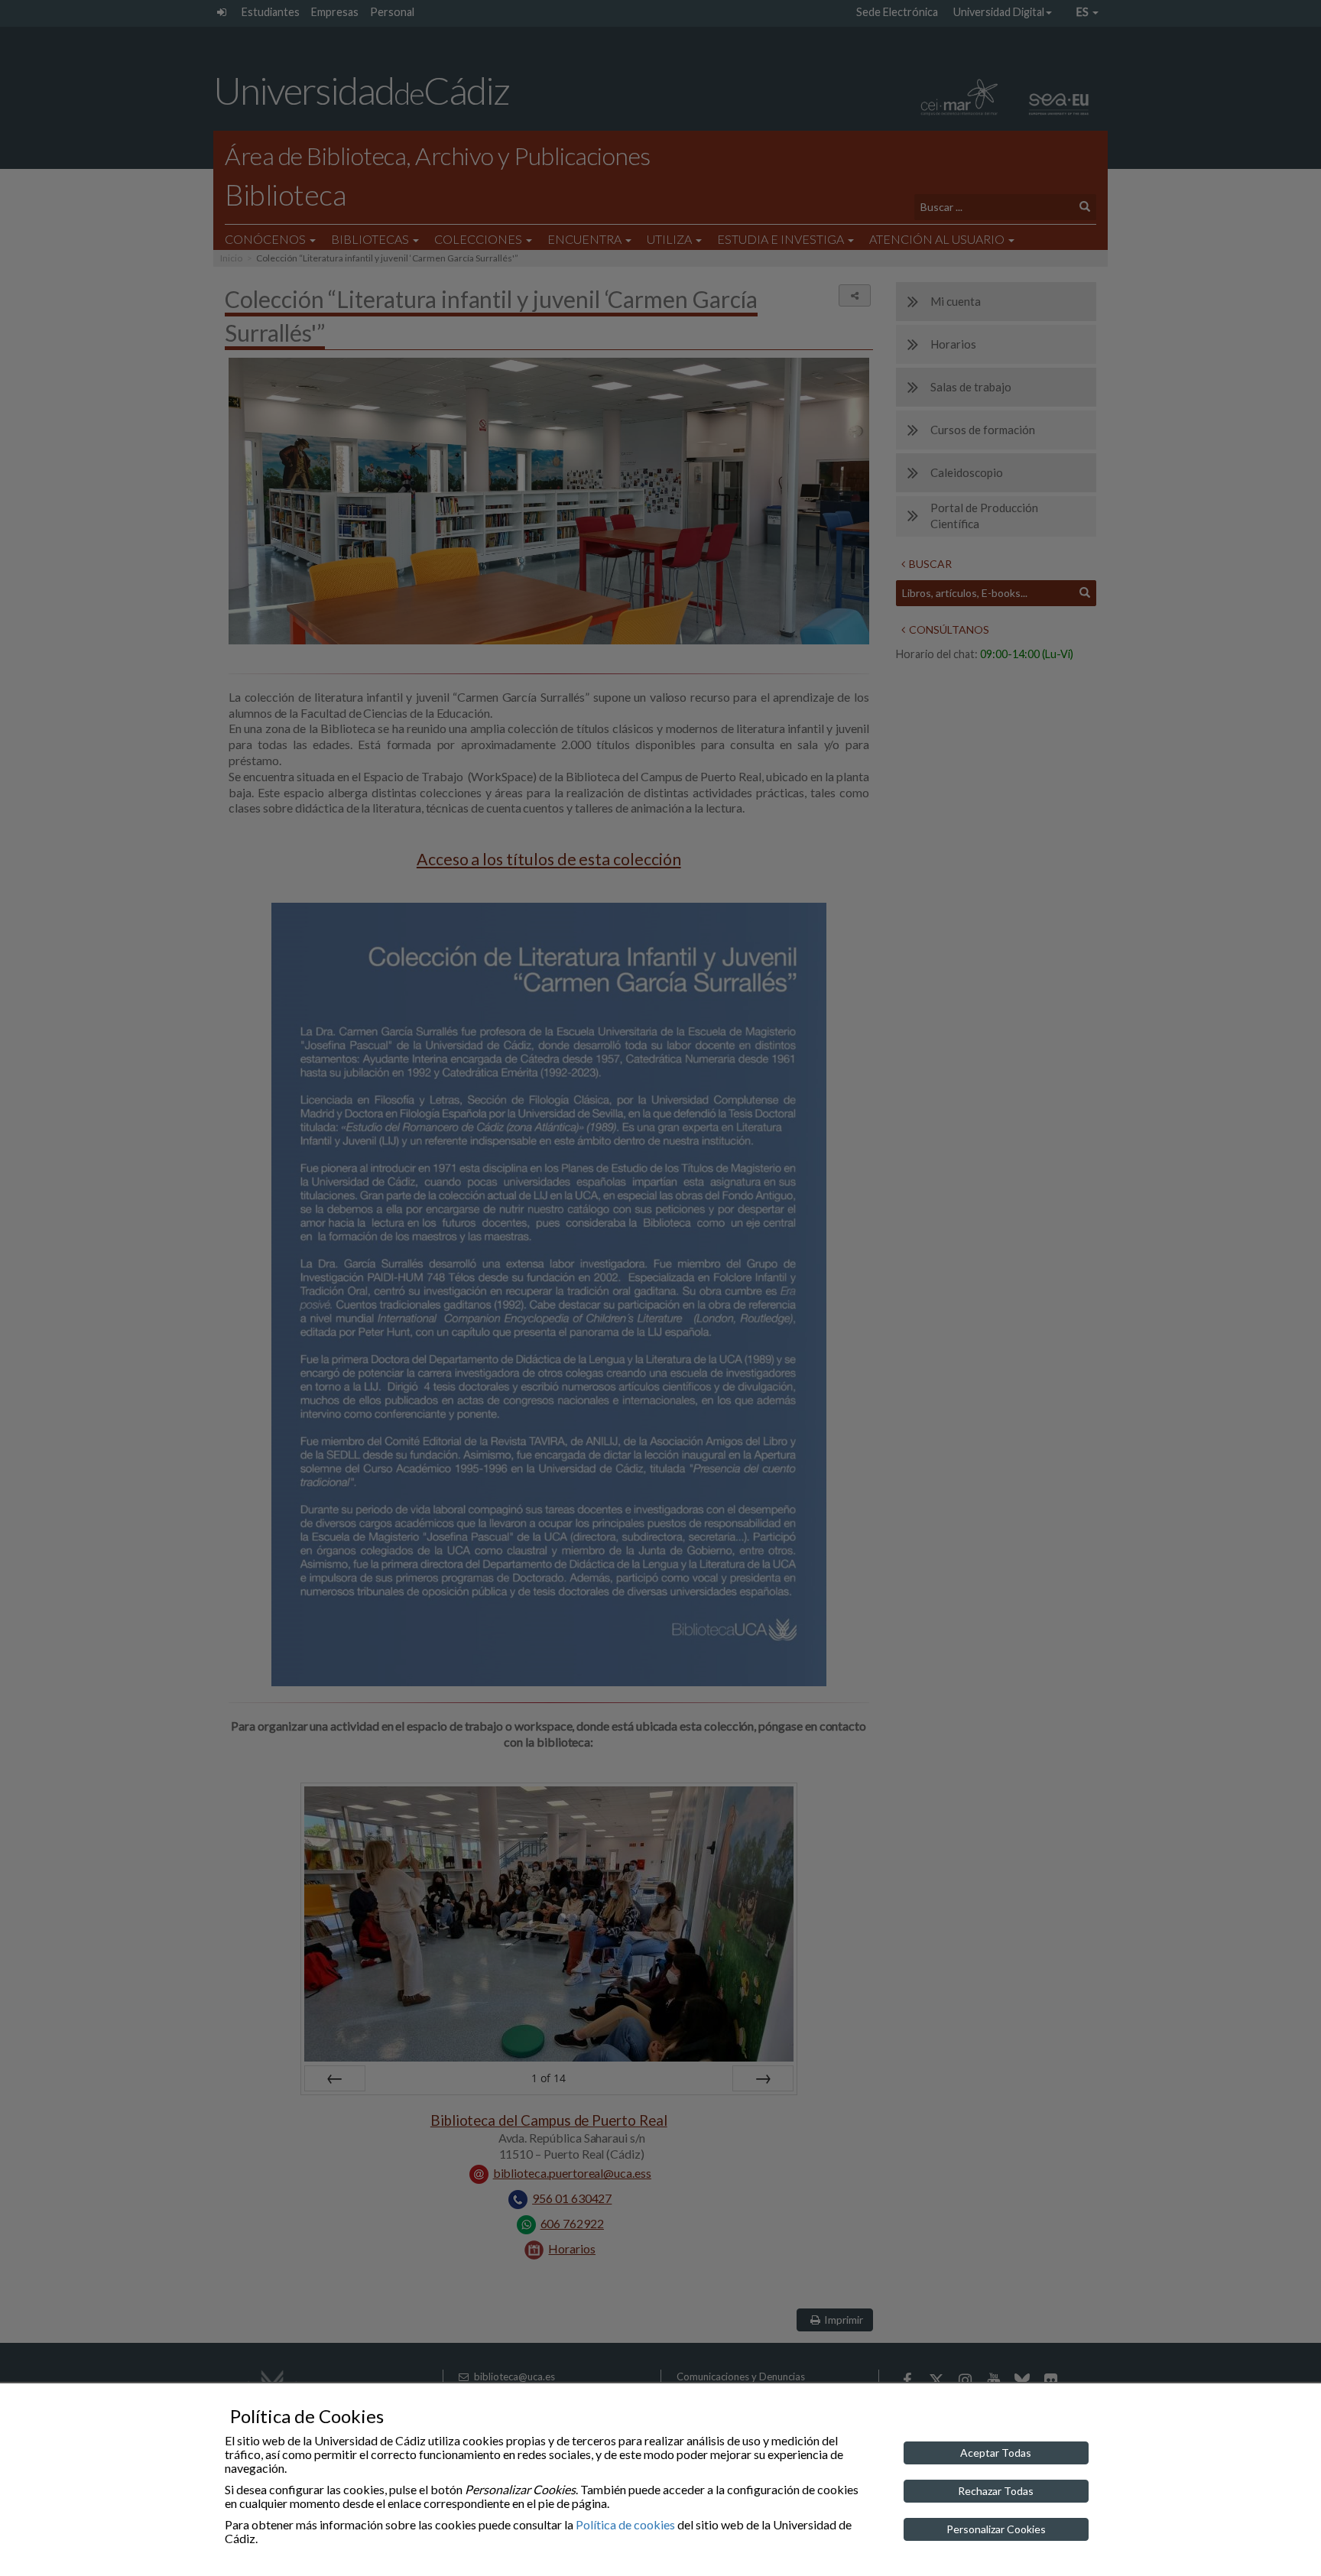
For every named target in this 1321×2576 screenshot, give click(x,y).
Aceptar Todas (996, 2453)
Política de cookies (625, 2524)
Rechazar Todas (996, 2491)
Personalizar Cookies (996, 2529)
